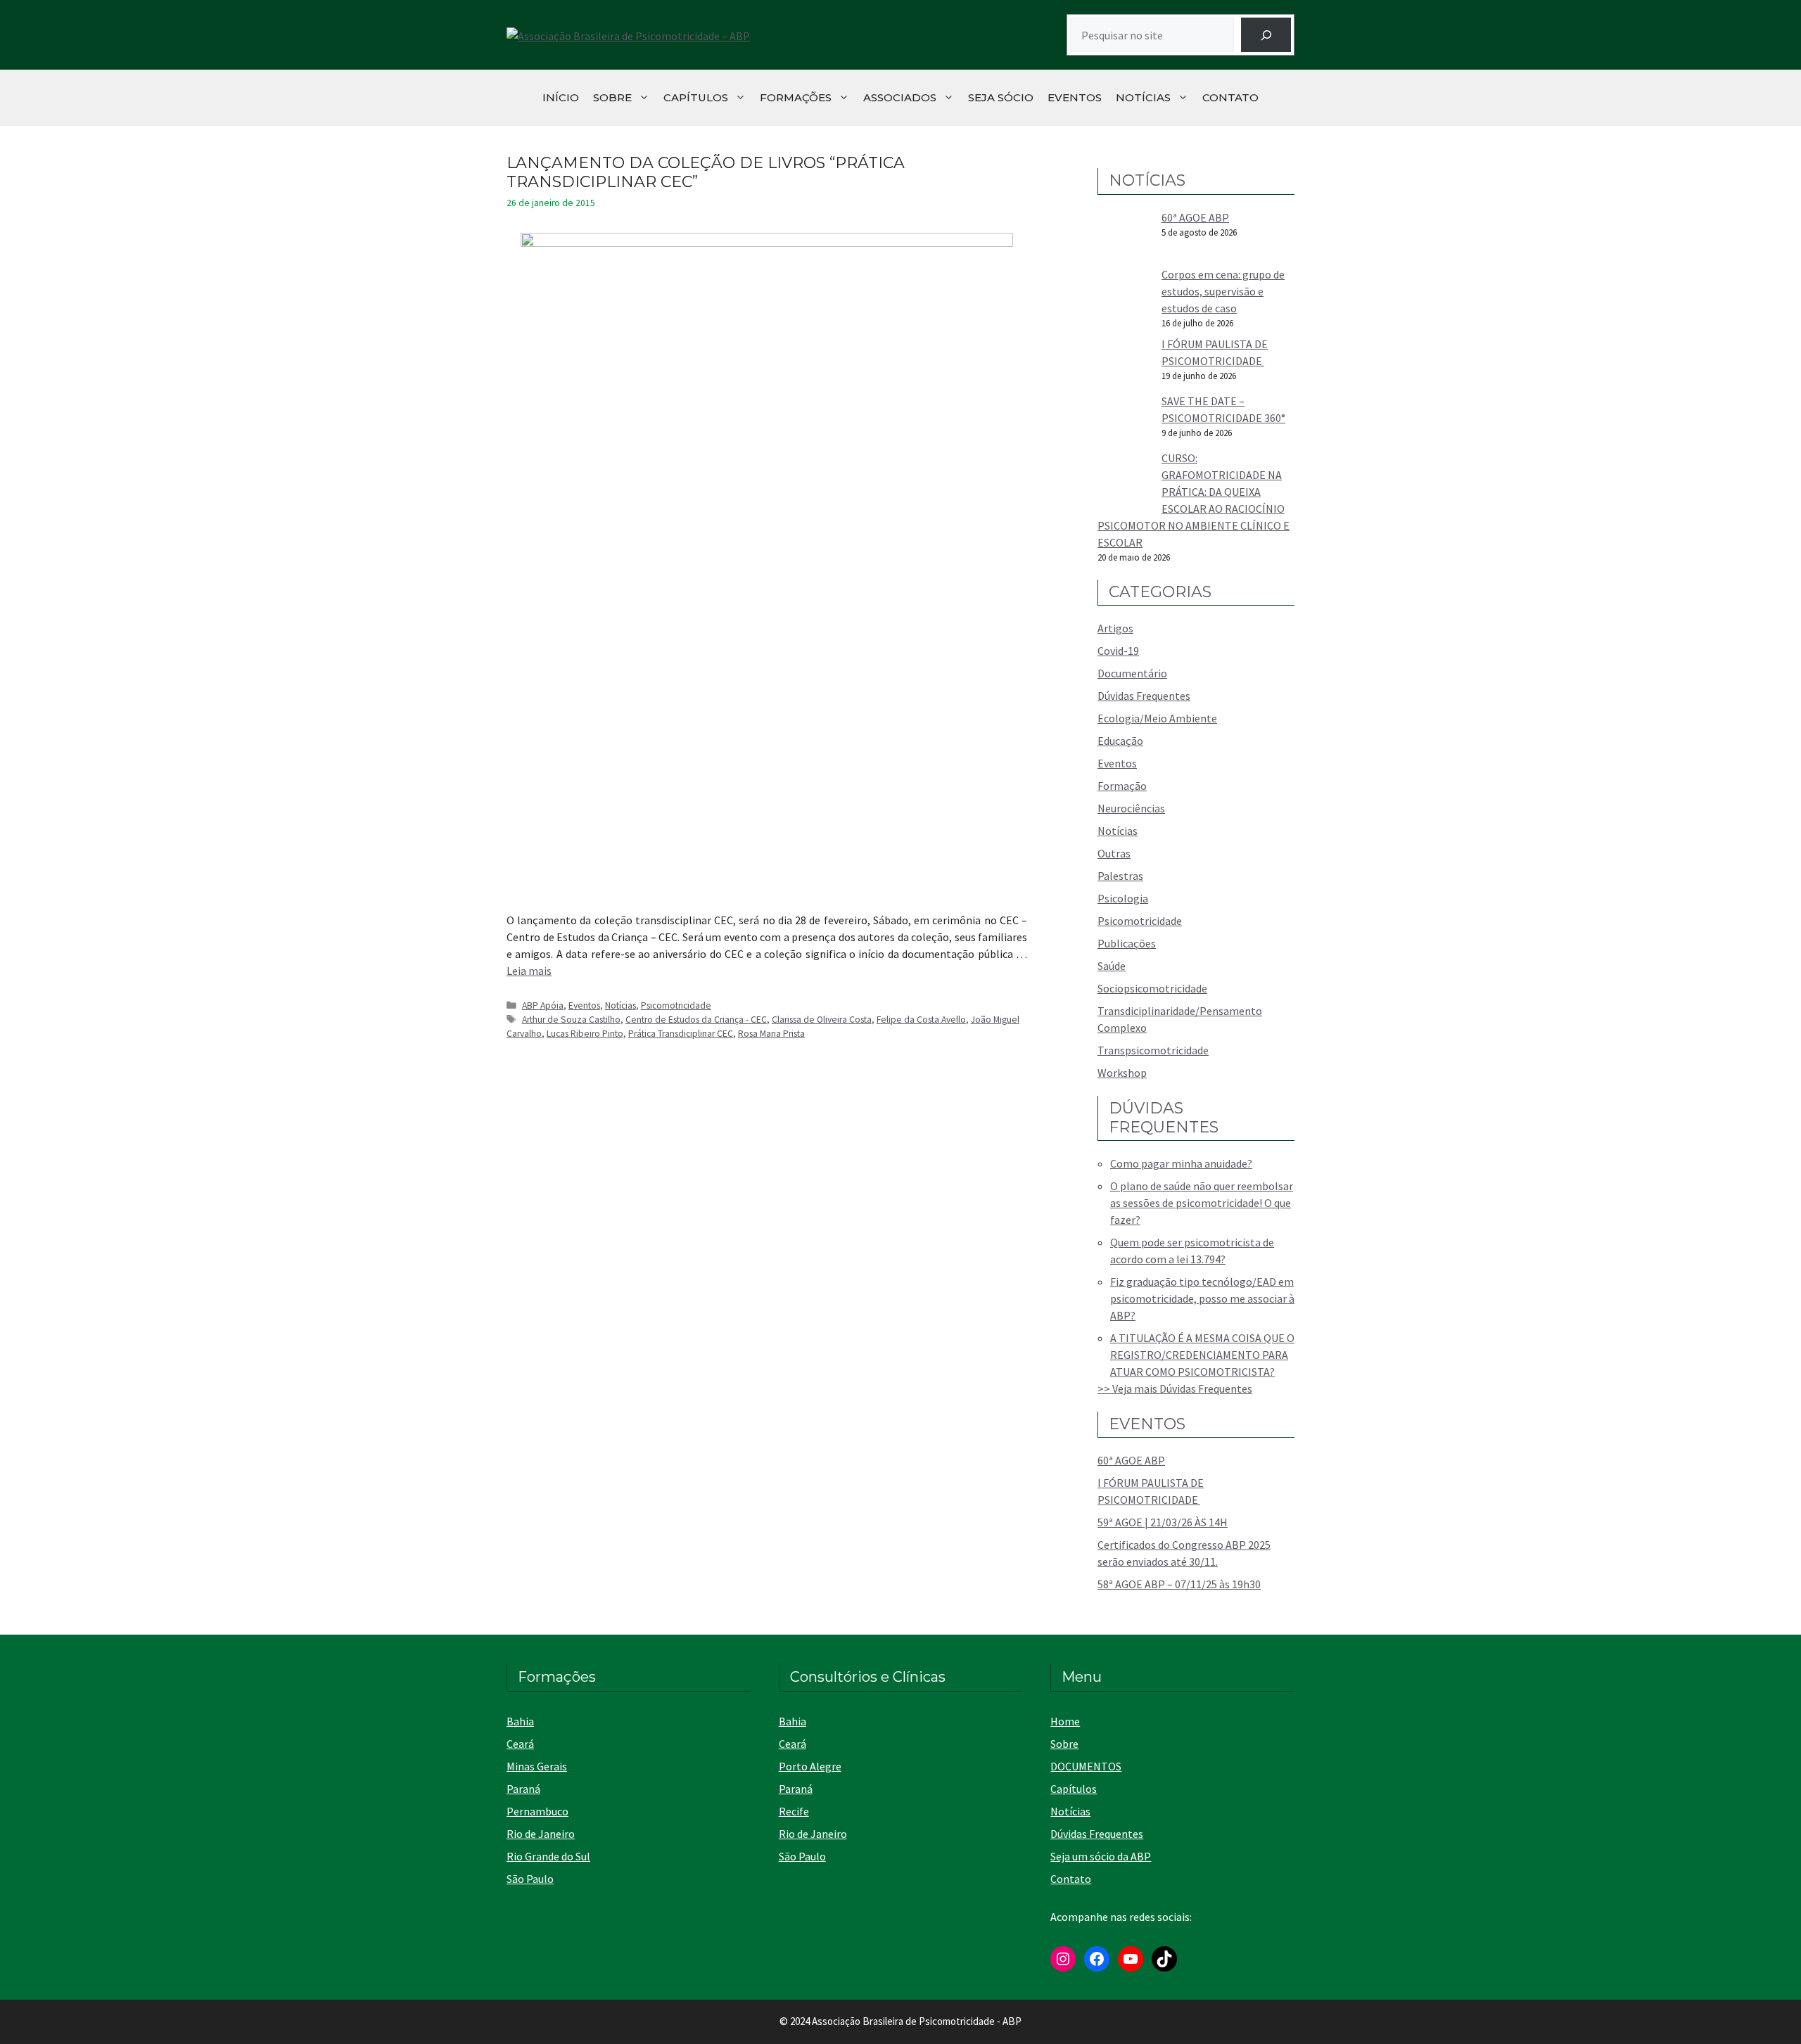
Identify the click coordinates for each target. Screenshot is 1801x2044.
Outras (1114, 853)
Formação (1122, 786)
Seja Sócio (1001, 97)
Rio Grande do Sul (548, 1856)
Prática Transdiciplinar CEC (681, 1034)
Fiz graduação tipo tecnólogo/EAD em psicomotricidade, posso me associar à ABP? (1202, 1298)
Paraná (523, 1789)
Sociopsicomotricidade (1152, 988)
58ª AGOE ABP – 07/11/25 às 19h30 (1179, 1584)
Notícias (1143, 97)
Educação (1120, 741)
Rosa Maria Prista (771, 1034)
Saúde (1112, 966)
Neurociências (1131, 808)
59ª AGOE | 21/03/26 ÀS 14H (1163, 1522)
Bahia (520, 1721)
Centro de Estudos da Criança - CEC (696, 1020)
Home (1065, 1721)
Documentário (1132, 673)
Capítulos (696, 97)
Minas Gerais (537, 1766)
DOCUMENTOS (1086, 1766)
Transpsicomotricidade (1153, 1050)
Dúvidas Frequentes (1144, 696)
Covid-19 (1118, 651)
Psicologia (1123, 898)
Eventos (1075, 97)
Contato (1230, 97)
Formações (796, 97)
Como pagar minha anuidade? (1181, 1163)
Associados (900, 97)
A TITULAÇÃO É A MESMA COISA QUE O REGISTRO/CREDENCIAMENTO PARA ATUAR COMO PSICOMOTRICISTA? (1202, 1355)
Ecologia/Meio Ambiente (1157, 718)
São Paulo (530, 1879)
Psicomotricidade (676, 1005)
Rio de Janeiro (541, 1834)
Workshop (1122, 1073)
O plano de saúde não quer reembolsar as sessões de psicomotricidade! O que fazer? (1202, 1203)
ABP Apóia (543, 1005)
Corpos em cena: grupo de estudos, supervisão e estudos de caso (1223, 291)
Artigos (1115, 628)
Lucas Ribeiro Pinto (585, 1034)
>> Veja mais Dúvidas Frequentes (1175, 1388)
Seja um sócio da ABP (1101, 1856)
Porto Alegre (810, 1766)
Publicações (1127, 943)
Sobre (612, 97)
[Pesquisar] (1266, 35)
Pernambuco (537, 1811)
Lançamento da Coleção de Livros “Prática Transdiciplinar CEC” (706, 172)
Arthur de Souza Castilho (571, 1020)
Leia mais (529, 971)
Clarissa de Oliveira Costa (822, 1020)
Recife (794, 1811)
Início (561, 97)
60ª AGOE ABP (1195, 217)
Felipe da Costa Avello (921, 1020)
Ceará (520, 1744)
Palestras (1120, 876)
